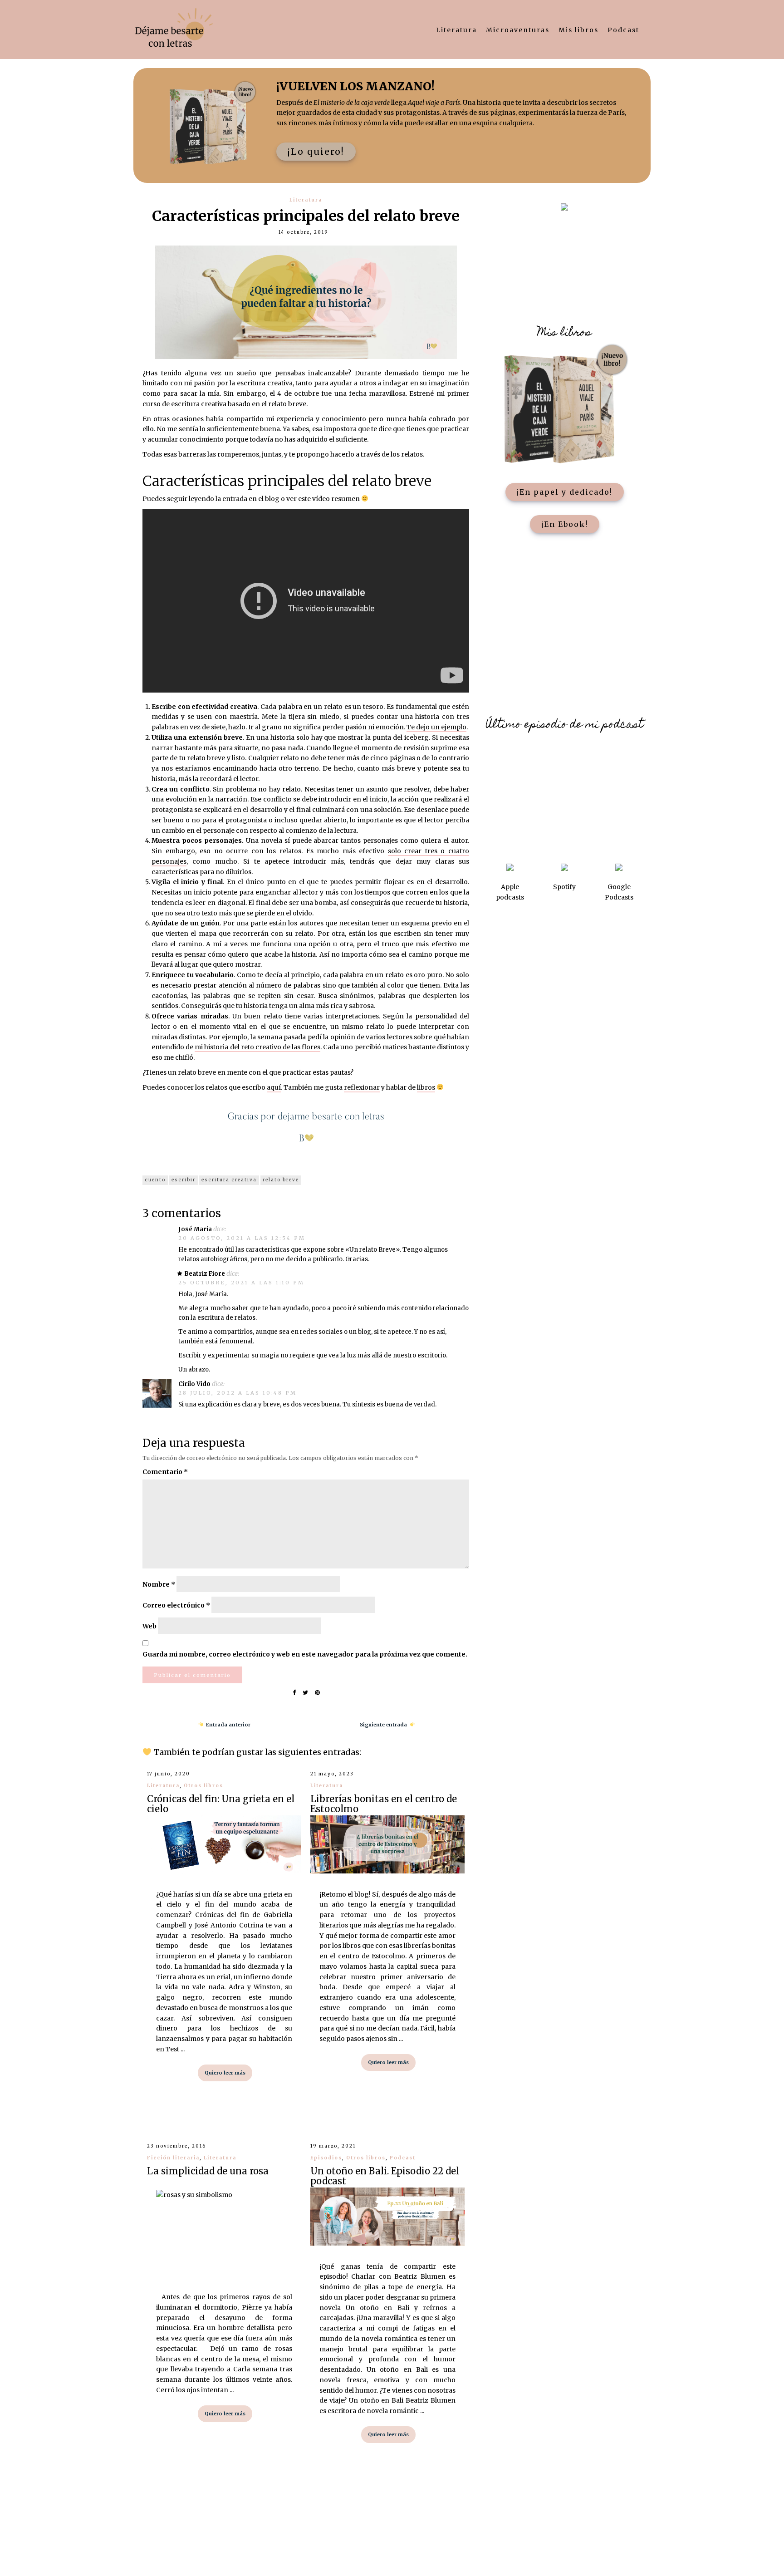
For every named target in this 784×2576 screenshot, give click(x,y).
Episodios (326, 2158)
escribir (184, 1180)
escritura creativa (229, 1180)
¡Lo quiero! (316, 152)
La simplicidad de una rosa (208, 2171)
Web (149, 1626)
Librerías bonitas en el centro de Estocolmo (384, 1804)
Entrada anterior (227, 1725)
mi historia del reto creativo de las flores (257, 1047)
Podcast (623, 30)
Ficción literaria (173, 2158)
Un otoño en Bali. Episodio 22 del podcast (385, 2176)
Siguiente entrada (385, 1725)
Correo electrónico (176, 1605)
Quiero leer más (225, 2073)
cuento (155, 1180)
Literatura (456, 30)
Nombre (159, 1584)
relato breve (281, 1180)
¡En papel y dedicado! (565, 492)
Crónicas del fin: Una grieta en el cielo (221, 1804)
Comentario (165, 1472)
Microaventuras (518, 30)
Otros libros (203, 1786)
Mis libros (578, 30)
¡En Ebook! (565, 524)
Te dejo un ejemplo (436, 727)
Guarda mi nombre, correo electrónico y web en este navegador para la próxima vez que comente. (305, 1654)
